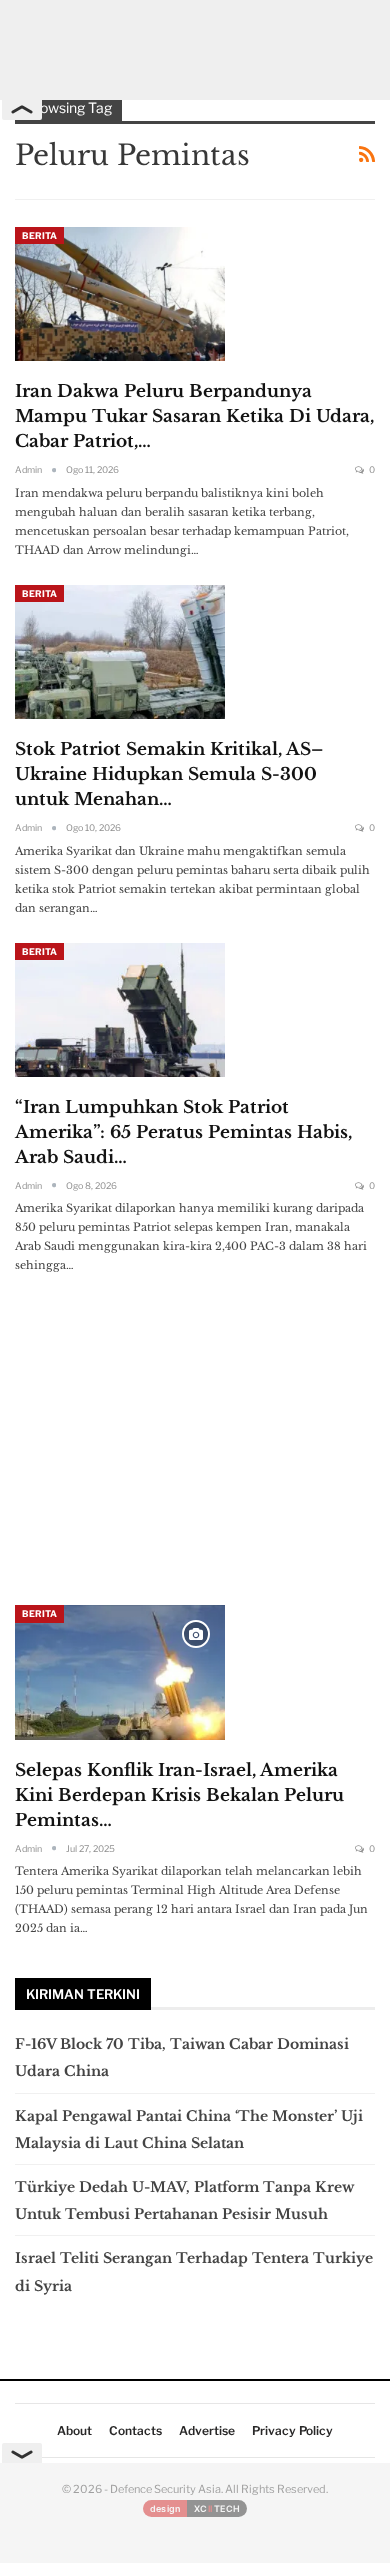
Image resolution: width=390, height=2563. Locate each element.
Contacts (135, 2430)
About (74, 2430)
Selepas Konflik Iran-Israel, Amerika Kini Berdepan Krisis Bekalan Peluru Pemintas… (179, 1795)
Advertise (207, 2430)
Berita (39, 235)
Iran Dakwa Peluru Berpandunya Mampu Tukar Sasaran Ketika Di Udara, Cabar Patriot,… (194, 416)
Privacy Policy (292, 2430)
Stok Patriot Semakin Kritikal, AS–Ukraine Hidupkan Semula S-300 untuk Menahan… (169, 774)
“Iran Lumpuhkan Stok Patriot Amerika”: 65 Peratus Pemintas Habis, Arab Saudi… (183, 1132)
